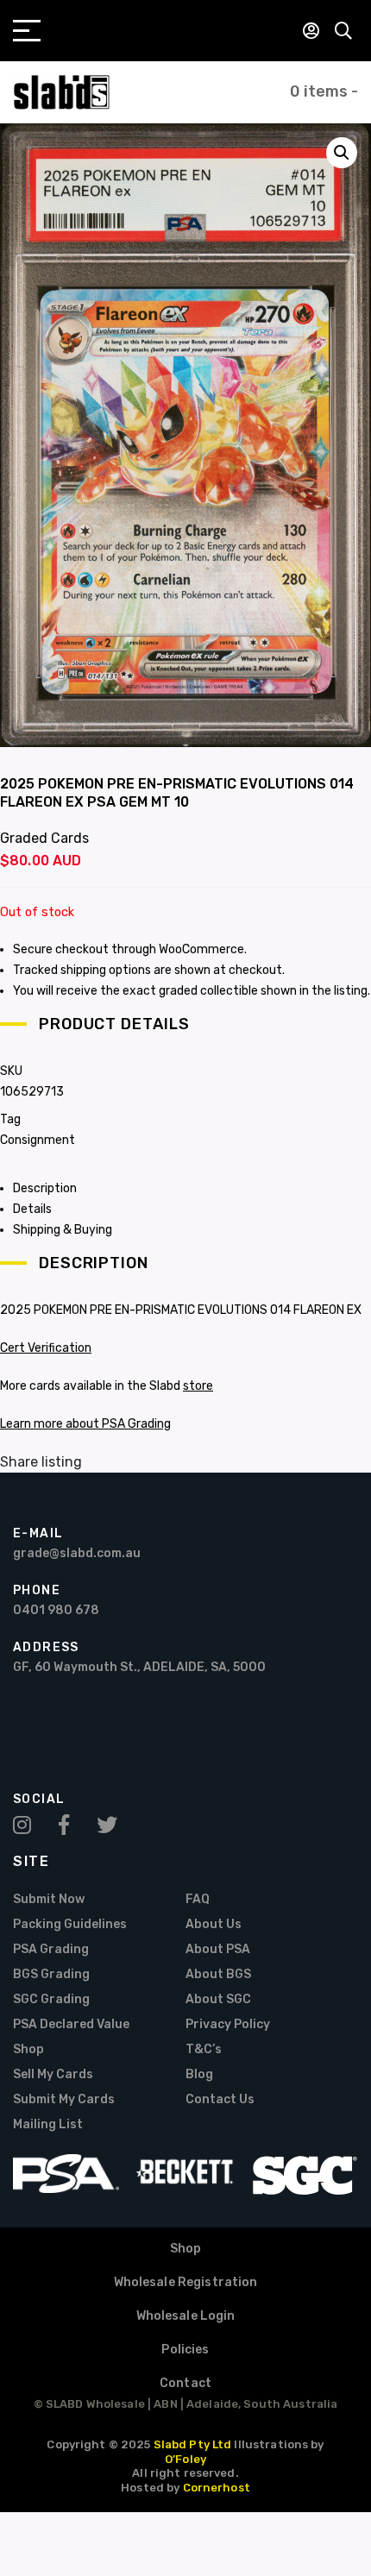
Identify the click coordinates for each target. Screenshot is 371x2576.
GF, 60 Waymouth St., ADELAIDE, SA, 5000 (139, 1667)
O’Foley (185, 2459)
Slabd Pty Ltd (193, 2444)
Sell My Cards (53, 2074)
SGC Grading (51, 1999)
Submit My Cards (64, 2099)
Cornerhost (217, 2488)
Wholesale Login (186, 2316)
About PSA (218, 1949)
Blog (199, 2074)
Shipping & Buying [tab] (63, 1230)
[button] (342, 153)
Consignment (38, 1140)
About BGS (218, 1974)
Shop (28, 2049)
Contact (185, 2383)
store (198, 1386)
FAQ (198, 1899)
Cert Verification (46, 1348)
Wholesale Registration (186, 2282)
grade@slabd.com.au (77, 1553)
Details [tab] (32, 1209)
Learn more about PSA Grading (85, 1424)
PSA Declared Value (71, 2024)
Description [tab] (45, 1188)
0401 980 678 (56, 1610)
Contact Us (220, 2099)
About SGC (218, 1999)
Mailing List (48, 2124)
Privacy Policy (228, 2024)
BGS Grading (51, 1974)
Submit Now (49, 1899)
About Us (214, 1924)
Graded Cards (44, 838)
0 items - (324, 91)
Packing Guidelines (70, 1924)
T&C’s (204, 2049)
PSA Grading (51, 1949)
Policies (185, 2350)
